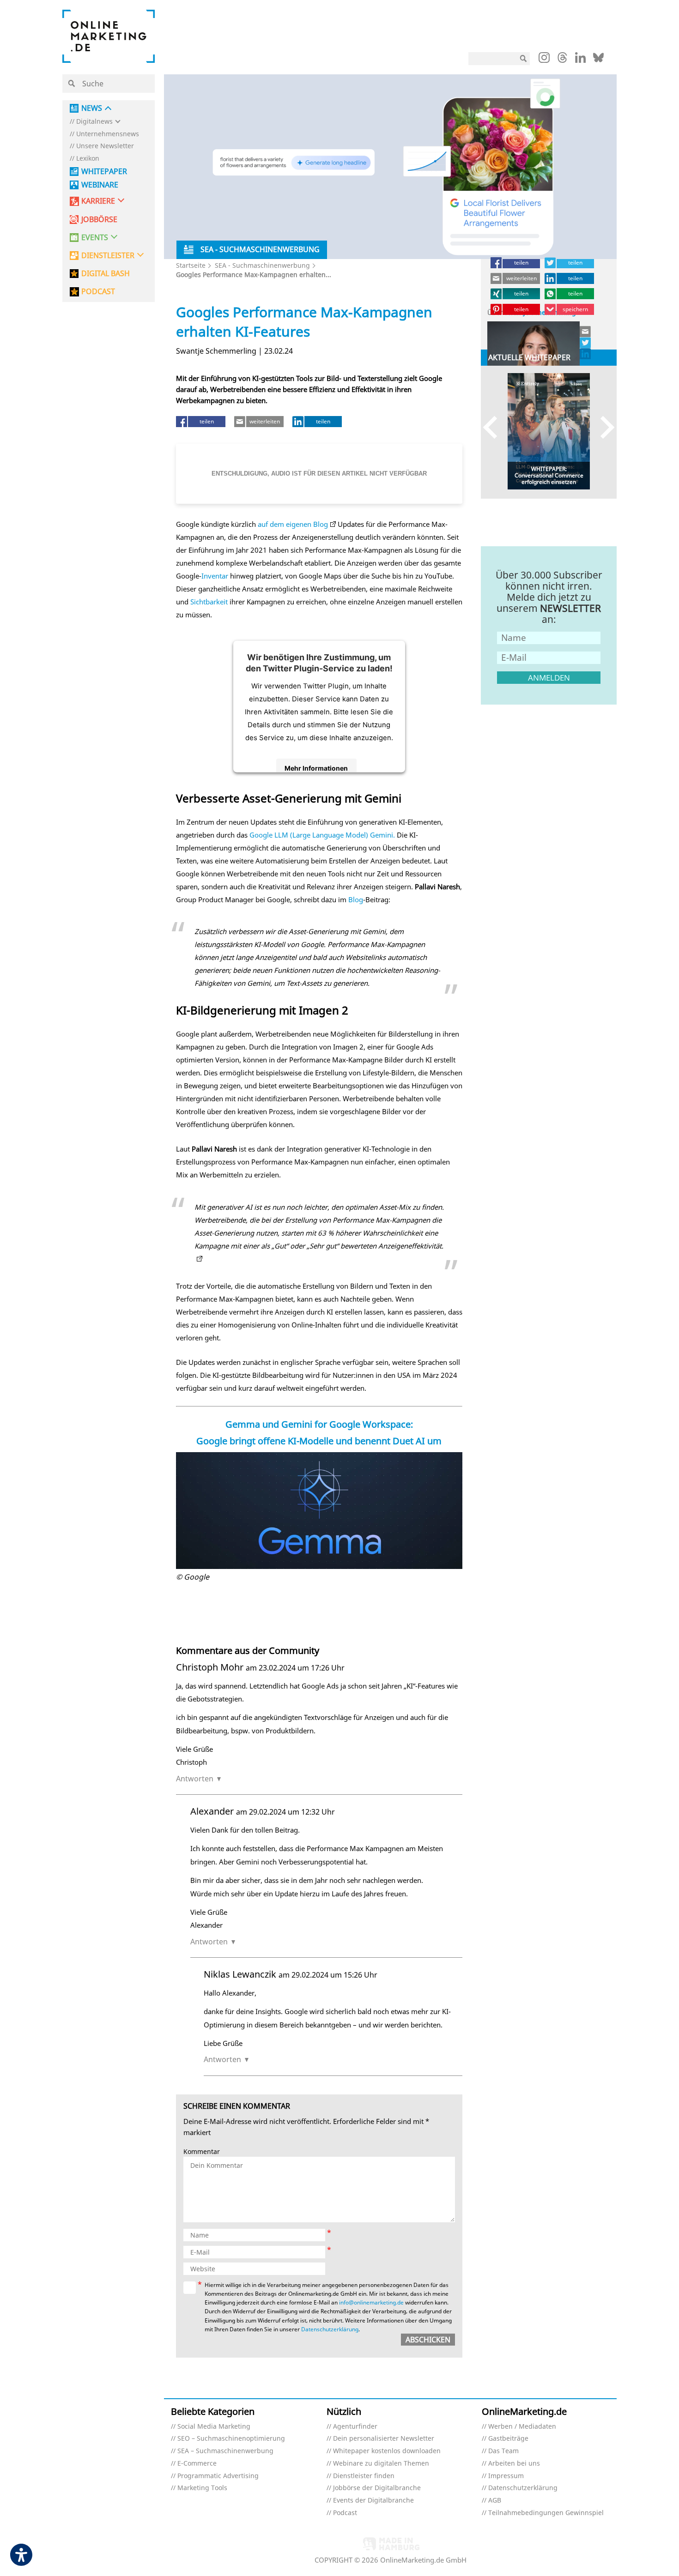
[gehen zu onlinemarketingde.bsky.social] (598, 60)
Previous (494, 427)
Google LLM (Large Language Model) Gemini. (322, 835)
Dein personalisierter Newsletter (384, 2439)
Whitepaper (104, 172)
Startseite (191, 265)
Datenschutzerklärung (330, 2329)
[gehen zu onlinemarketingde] (544, 60)
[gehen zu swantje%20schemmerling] (586, 343)
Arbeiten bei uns (514, 2464)
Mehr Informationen (316, 768)
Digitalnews (94, 122)
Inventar (215, 576)
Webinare (100, 185)
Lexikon (88, 159)
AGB (495, 2501)
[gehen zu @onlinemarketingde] (562, 60)
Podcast (345, 2513)
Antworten (195, 1779)
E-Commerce (197, 2464)
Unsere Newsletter (105, 146)
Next (603, 427)
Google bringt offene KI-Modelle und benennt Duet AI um (319, 1441)
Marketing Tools (202, 2488)
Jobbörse (99, 220)
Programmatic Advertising (218, 2476)
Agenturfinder (355, 2427)
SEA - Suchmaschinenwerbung (262, 265)
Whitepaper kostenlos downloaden (387, 2451)
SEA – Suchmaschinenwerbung (225, 2451)
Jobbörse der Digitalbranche (377, 2488)
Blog (356, 899)
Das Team (503, 2451)
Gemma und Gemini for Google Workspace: (319, 1424)
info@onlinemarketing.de (371, 2302)
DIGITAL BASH (106, 274)
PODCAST (98, 292)
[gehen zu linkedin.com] (580, 60)
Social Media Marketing (214, 2427)
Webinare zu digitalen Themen (381, 2464)
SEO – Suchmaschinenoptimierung (231, 2439)
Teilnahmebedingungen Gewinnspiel (546, 2513)
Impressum (506, 2476)
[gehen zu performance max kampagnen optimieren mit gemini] (198, 1259)
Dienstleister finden (364, 2476)
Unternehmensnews (108, 134)
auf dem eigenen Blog (293, 524)
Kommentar (202, 2152)
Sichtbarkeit (209, 602)
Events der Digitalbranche (373, 2501)
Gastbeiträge (508, 2439)
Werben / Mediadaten (522, 2427)
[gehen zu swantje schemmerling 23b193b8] (586, 354)
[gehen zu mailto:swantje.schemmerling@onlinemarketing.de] (586, 332)
